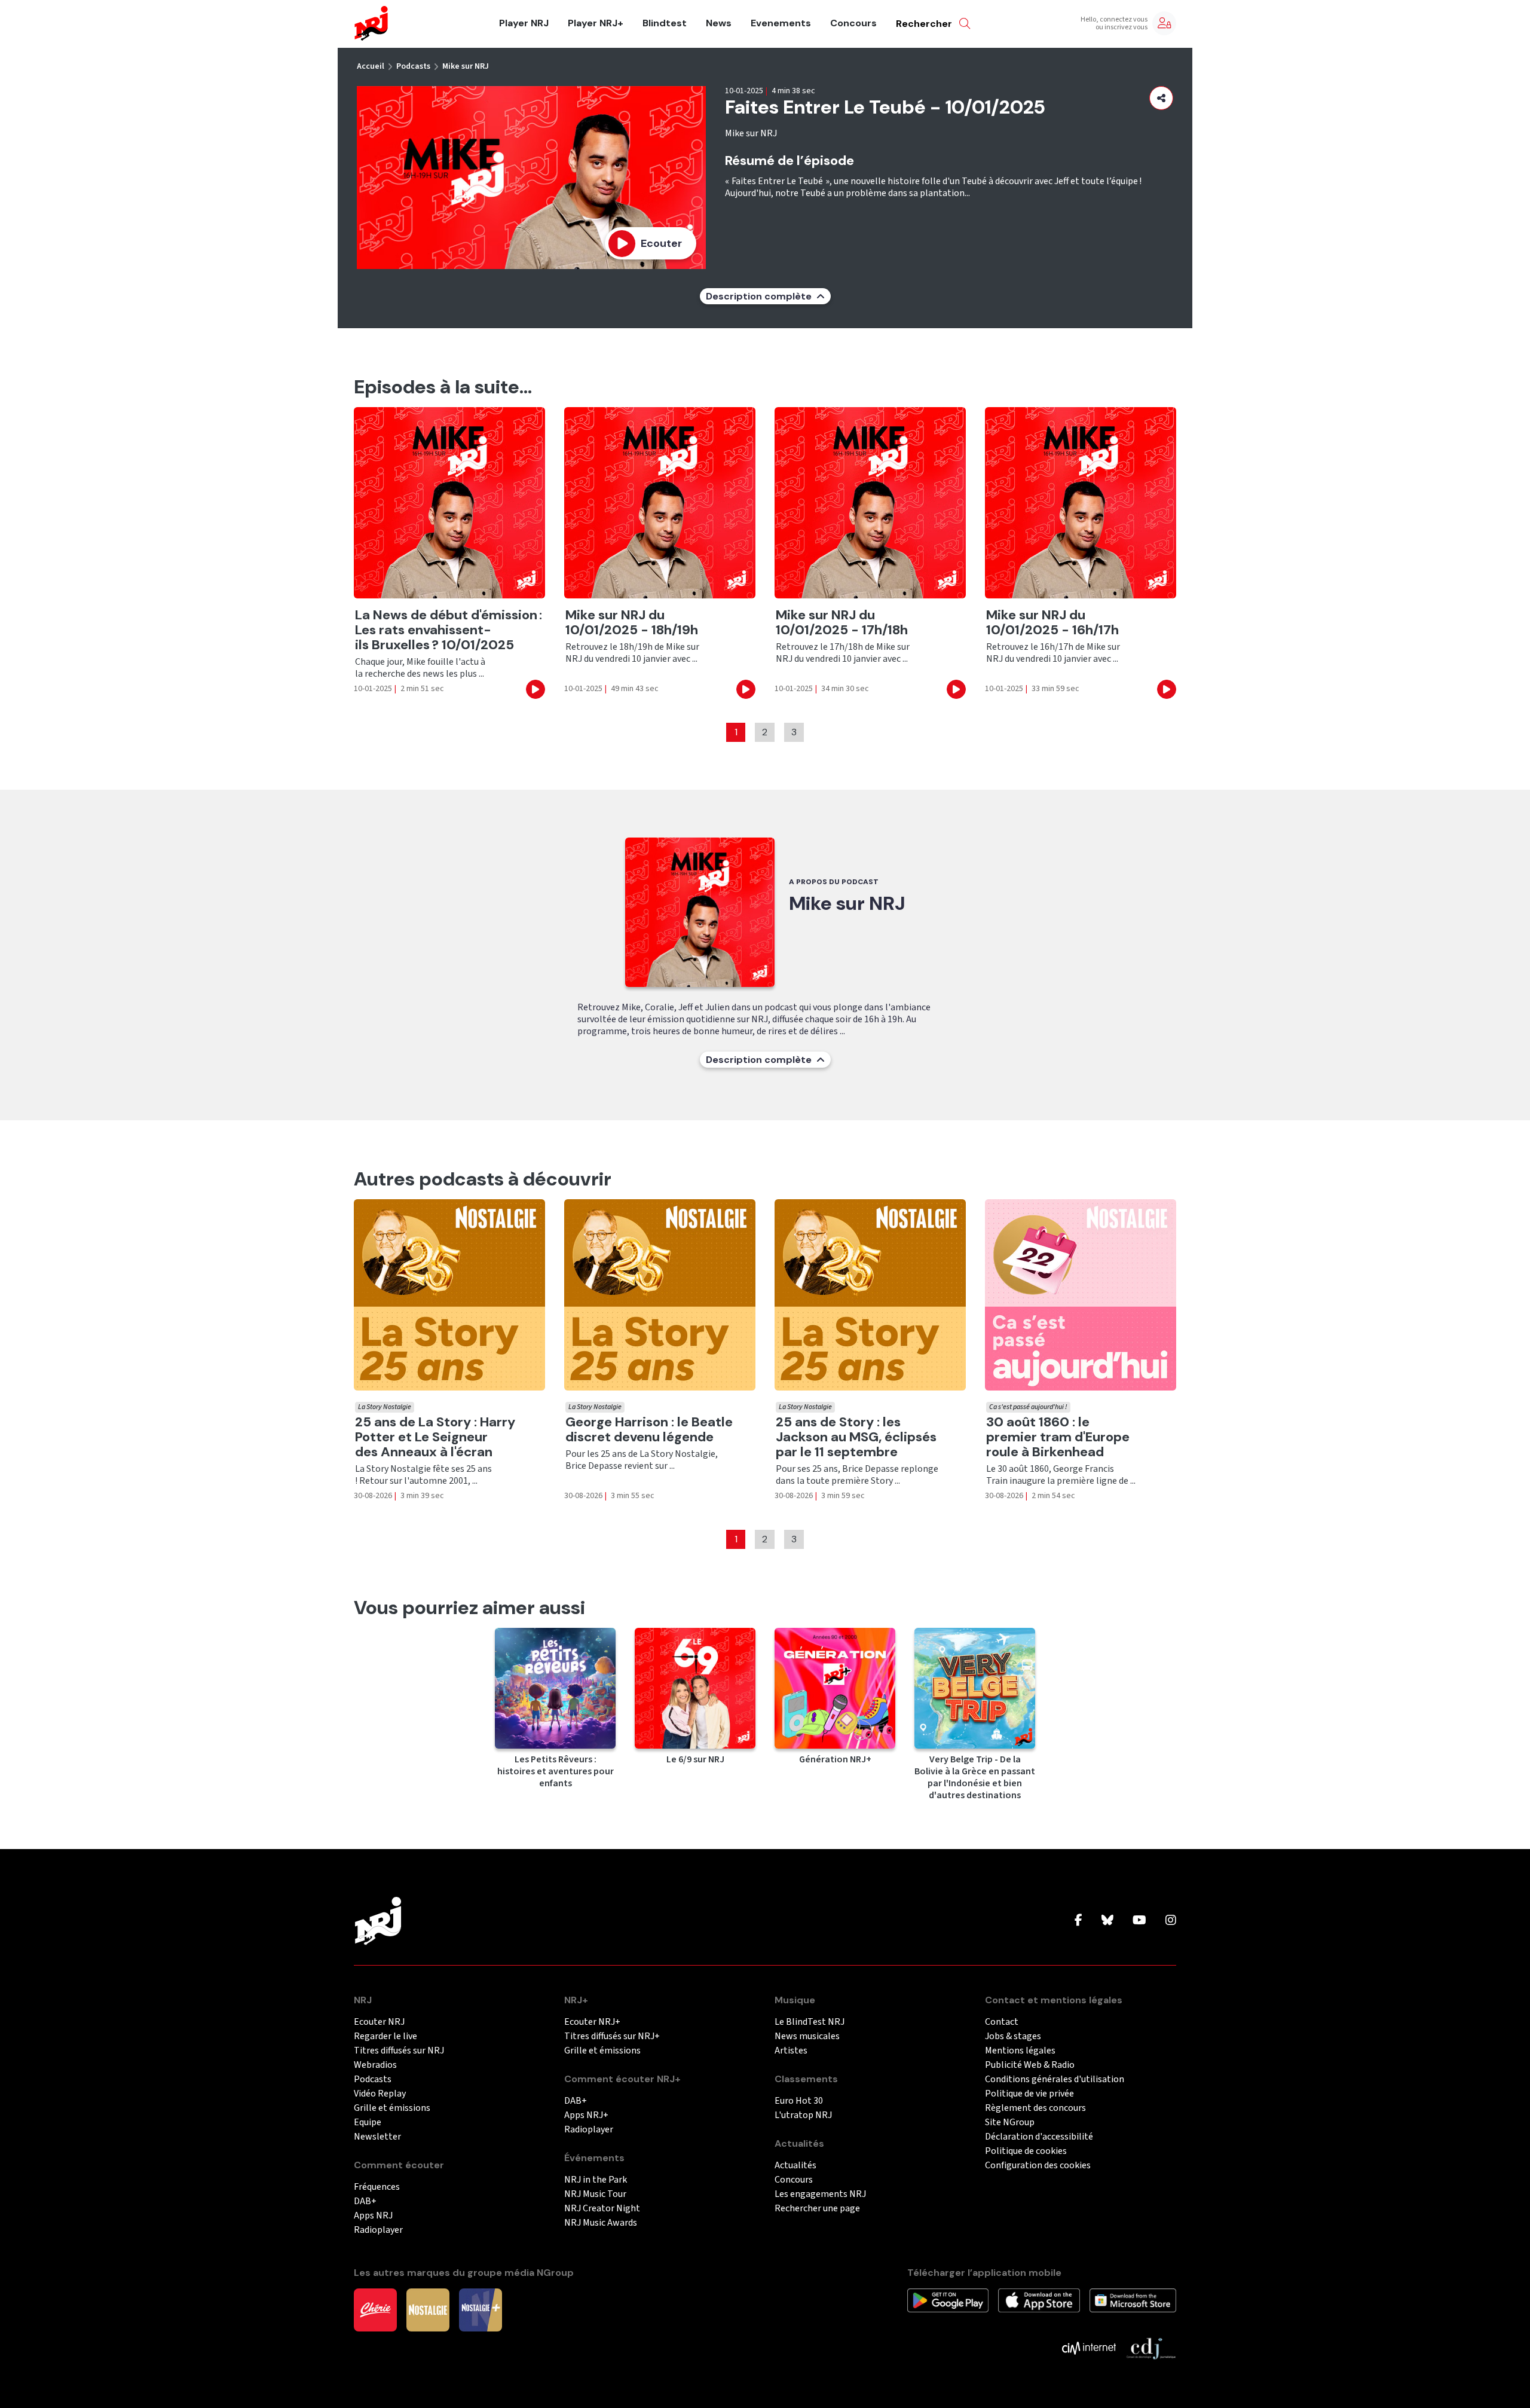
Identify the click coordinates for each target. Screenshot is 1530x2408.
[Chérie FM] (375, 2309)
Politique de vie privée (1029, 2094)
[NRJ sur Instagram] (1171, 1921)
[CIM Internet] (1089, 2348)
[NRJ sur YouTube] (1139, 1921)
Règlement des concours (1035, 2108)
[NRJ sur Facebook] (1078, 1921)
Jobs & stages (1013, 2036)
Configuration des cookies (1038, 2166)
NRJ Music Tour (595, 2194)
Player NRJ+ (596, 23)
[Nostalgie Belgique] (428, 2309)
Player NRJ (524, 23)
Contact (1002, 2022)
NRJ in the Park (596, 2180)
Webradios (375, 2065)
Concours (853, 23)
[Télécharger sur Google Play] (948, 2300)
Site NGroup (1010, 2123)
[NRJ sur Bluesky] (1107, 1921)
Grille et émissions (392, 2108)
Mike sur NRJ (466, 66)
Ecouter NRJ (379, 2022)
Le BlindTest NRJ (810, 2022)
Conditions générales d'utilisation (1055, 2080)
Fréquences (377, 2187)
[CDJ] (1151, 2348)
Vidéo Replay (380, 2094)
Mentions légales (1020, 2051)
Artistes (791, 2051)
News (719, 23)
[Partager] (1161, 98)
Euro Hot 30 (799, 2101)
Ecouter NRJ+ (592, 2022)
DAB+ (365, 2201)
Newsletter (377, 2137)
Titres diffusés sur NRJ (399, 2051)
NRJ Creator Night (602, 2209)
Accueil (371, 66)
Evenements (781, 23)
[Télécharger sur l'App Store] (1039, 2300)
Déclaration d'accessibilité (1039, 2137)
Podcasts (413, 66)
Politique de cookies (1026, 2151)
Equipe (368, 2123)
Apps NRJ (373, 2216)
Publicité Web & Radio (1030, 2065)
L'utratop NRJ (803, 2115)
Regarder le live (385, 2036)
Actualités (795, 2166)
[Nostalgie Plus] (481, 2309)
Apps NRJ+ (586, 2115)
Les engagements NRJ (820, 2194)
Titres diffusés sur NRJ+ (612, 2036)
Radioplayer (378, 2230)
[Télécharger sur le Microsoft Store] (1133, 2300)
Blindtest (665, 23)
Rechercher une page (817, 2209)
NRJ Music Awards (601, 2223)
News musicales (807, 2036)
